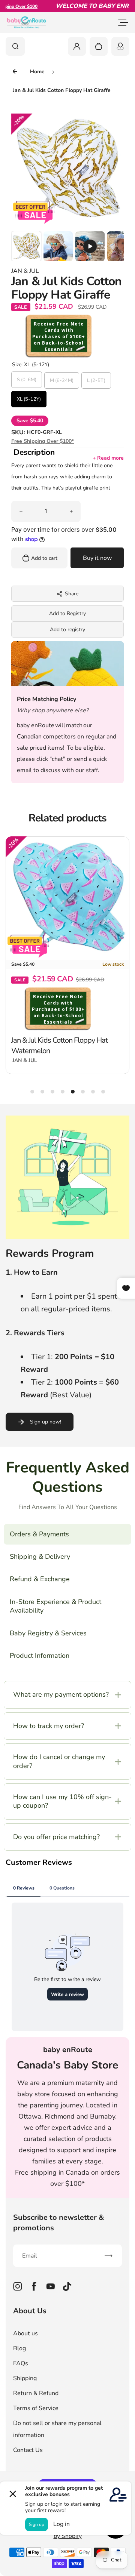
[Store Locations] (120, 46)
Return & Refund (36, 2393)
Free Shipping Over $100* (43, 441)
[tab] (32, 1092)
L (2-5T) (96, 380)
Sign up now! (46, 1422)
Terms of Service (36, 2408)
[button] (26, 246)
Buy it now (97, 558)
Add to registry (67, 630)
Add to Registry (67, 613)
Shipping (25, 2378)
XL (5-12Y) (29, 399)
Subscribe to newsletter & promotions (59, 2223)
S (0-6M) (27, 380)
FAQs (21, 2363)
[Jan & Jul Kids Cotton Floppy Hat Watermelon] (67, 898)
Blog (19, 2348)
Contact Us (28, 2450)
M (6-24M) (62, 380)
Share (72, 594)
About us (25, 2333)
